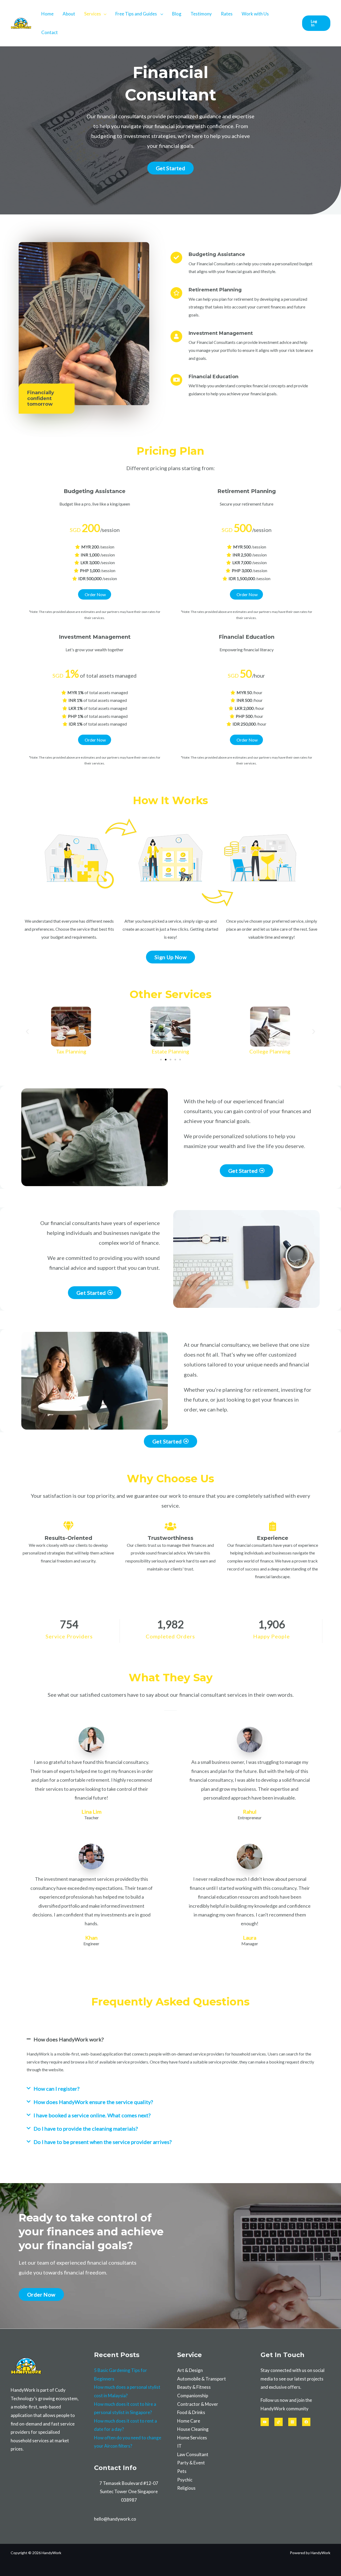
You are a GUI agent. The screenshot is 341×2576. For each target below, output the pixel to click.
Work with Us (255, 14)
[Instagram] (292, 2422)
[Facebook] (306, 2422)
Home (47, 14)
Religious (186, 2488)
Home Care (189, 2421)
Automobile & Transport (202, 2379)
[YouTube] (265, 2422)
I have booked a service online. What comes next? (92, 2115)
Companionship (193, 2396)
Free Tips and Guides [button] (137, 14)
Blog (177, 14)
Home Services (192, 2438)
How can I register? (56, 2089)
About (69, 14)
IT (179, 2446)
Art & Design (190, 2370)
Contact (50, 32)
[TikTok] (279, 2422)
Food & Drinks (191, 2412)
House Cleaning (193, 2429)
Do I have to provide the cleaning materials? (86, 2129)
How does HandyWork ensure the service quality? (93, 2102)
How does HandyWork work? (69, 2039)
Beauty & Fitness (194, 2387)
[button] (316, 23)
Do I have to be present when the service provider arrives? (103, 2142)
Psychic (185, 2480)
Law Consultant (193, 2454)
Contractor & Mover (198, 2404)
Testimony (201, 14)
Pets (182, 2471)
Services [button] (93, 14)
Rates (227, 14)
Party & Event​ (191, 2463)
